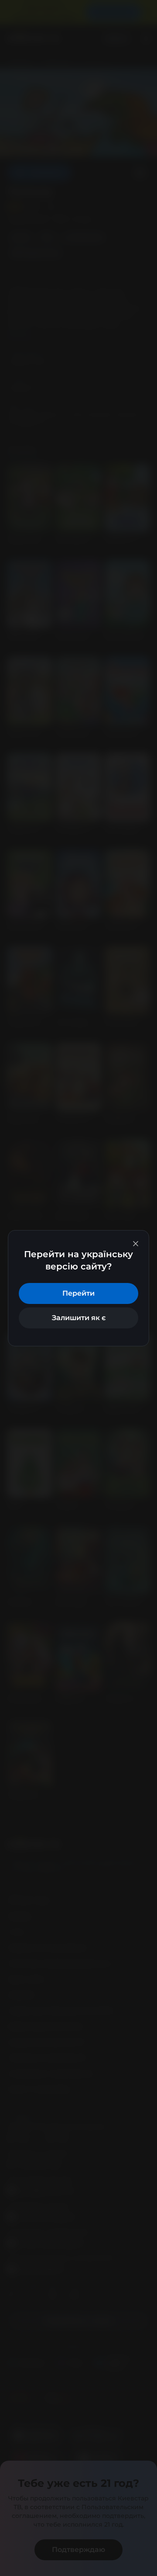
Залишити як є (79, 1318)
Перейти (78, 1293)
